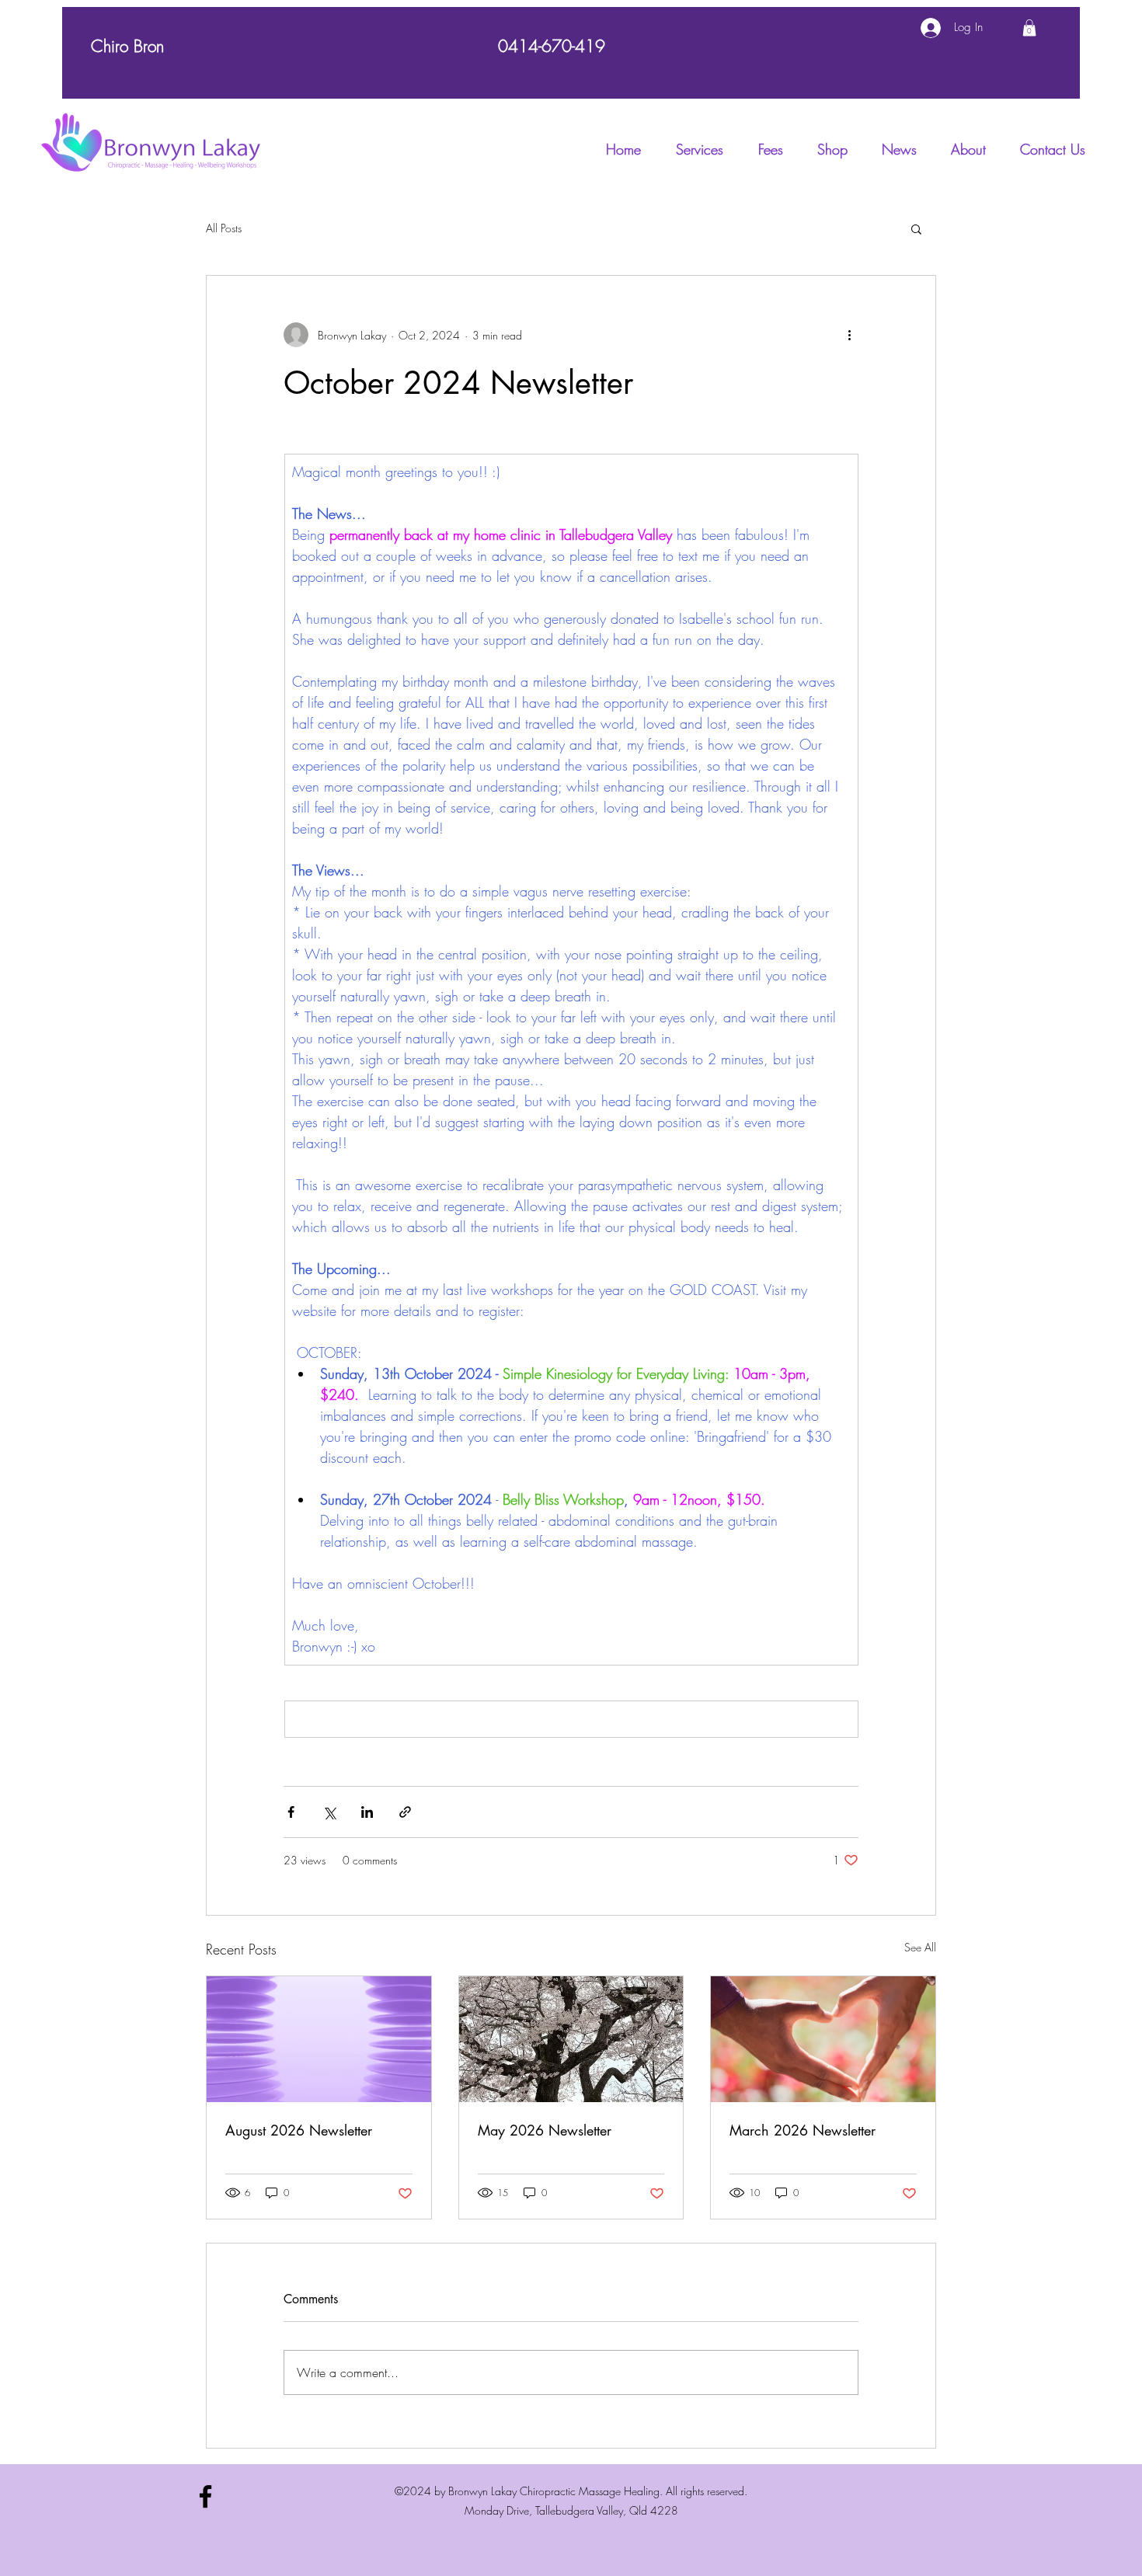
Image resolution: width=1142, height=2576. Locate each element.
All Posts (224, 228)
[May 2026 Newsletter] (571, 2039)
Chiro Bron (127, 46)
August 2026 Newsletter (299, 2130)
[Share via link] (405, 1812)
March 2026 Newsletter (803, 2130)
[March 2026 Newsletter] (823, 2039)
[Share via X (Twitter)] (329, 1812)
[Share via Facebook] (291, 1812)
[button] (1029, 28)
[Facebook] (205, 2496)
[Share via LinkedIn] (367, 1812)
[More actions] (849, 335)
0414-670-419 (552, 46)
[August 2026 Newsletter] (319, 2039)
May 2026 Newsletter (545, 2130)
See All (920, 1947)
